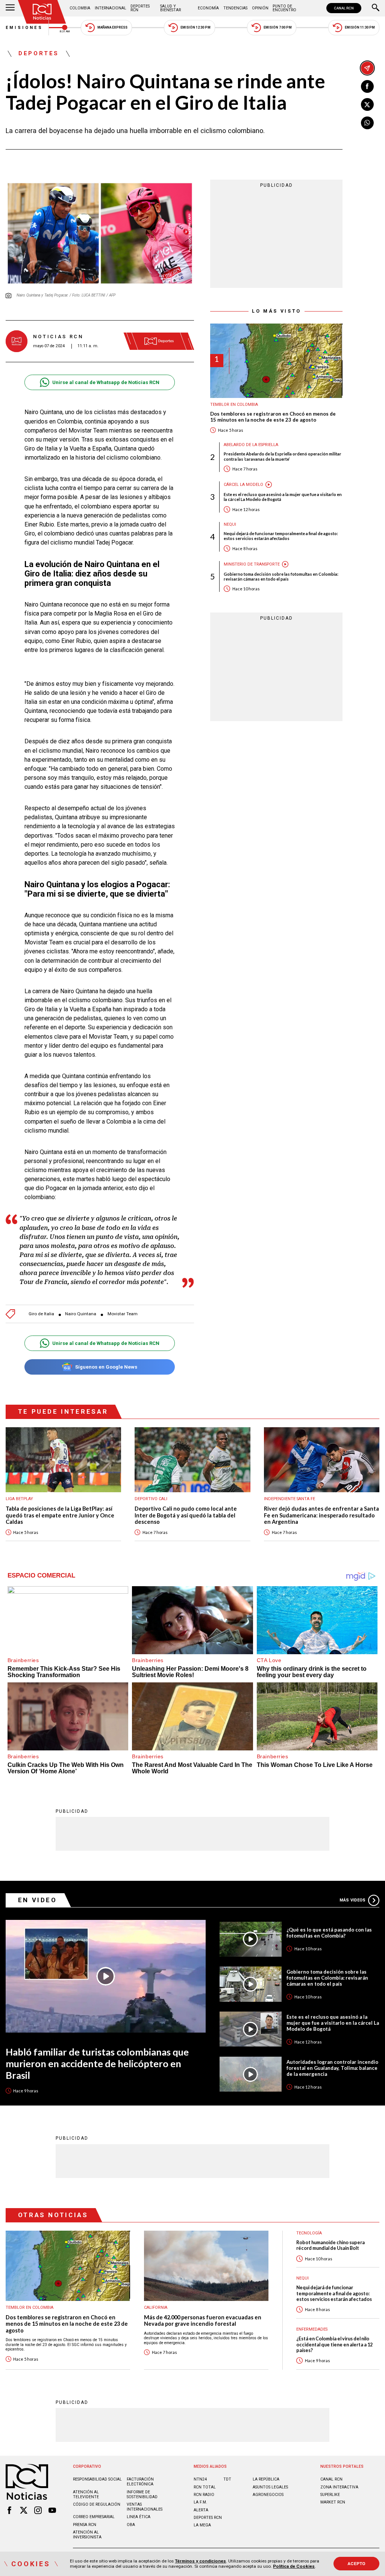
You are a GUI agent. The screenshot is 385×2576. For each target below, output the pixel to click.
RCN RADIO (204, 2495)
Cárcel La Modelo (243, 485)
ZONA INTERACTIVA (339, 2487)
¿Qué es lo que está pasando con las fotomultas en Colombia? (329, 1933)
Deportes (39, 54)
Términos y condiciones (200, 2561)
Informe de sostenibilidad (142, 2494)
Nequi (230, 524)
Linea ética (139, 2517)
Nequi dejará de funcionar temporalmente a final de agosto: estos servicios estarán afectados (281, 536)
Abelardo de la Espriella (251, 445)
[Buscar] (376, 8)
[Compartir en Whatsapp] (367, 123)
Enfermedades (312, 2329)
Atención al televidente (86, 2494)
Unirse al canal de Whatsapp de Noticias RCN (106, 382)
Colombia (80, 8)
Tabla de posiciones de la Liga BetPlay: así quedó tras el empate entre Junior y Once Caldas (60, 1515)
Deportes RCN (140, 8)
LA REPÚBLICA (266, 2479)
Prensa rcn (85, 2525)
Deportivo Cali (151, 1499)
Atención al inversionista (87, 2535)
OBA (131, 2525)
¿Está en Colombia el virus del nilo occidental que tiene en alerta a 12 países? (334, 2345)
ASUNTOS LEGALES (270, 2487)
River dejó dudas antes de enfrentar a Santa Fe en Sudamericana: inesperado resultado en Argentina (321, 1515)
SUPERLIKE (330, 2495)
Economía (208, 8)
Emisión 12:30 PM (196, 27)
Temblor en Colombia (234, 405)
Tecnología (309, 2233)
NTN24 (200, 2479)
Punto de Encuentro (284, 8)
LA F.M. (200, 2502)
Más (352, 1900)
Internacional (111, 8)
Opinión (260, 8)
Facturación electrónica (140, 2482)
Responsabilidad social (97, 2479)
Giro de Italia (41, 1314)
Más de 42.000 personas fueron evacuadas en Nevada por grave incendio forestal (203, 2321)
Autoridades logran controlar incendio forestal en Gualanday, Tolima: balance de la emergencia (332, 2068)
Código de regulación (97, 2504)
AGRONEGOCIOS (268, 2495)
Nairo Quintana (81, 1314)
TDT (227, 2479)
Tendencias (235, 8)
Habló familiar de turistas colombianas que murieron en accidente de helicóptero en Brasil (97, 2063)
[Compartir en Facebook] (367, 86)
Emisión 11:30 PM (360, 27)
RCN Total (205, 2487)
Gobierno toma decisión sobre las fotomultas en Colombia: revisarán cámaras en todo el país (281, 576)
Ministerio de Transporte (252, 564)
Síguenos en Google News (106, 1367)
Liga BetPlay (19, 1499)
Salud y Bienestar (171, 8)
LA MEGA (202, 2525)
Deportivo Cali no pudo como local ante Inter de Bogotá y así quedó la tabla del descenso (186, 1515)
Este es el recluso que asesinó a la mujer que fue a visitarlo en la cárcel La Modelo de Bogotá (283, 497)
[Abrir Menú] (10, 8)
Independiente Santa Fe (290, 1499)
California (156, 2308)
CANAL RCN (344, 8)
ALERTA (201, 2510)
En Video (38, 1900)
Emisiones (24, 28)
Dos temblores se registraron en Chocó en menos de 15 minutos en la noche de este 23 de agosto (273, 417)
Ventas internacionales (145, 2507)
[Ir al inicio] (42, 12)
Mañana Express (112, 27)
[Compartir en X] (367, 104)
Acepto (357, 2564)
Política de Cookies (294, 2566)
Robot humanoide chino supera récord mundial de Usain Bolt (330, 2245)
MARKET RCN (333, 2502)
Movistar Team (123, 1314)
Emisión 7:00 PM (278, 27)
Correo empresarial (94, 2517)
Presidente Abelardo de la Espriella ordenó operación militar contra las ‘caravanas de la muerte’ (283, 456)
